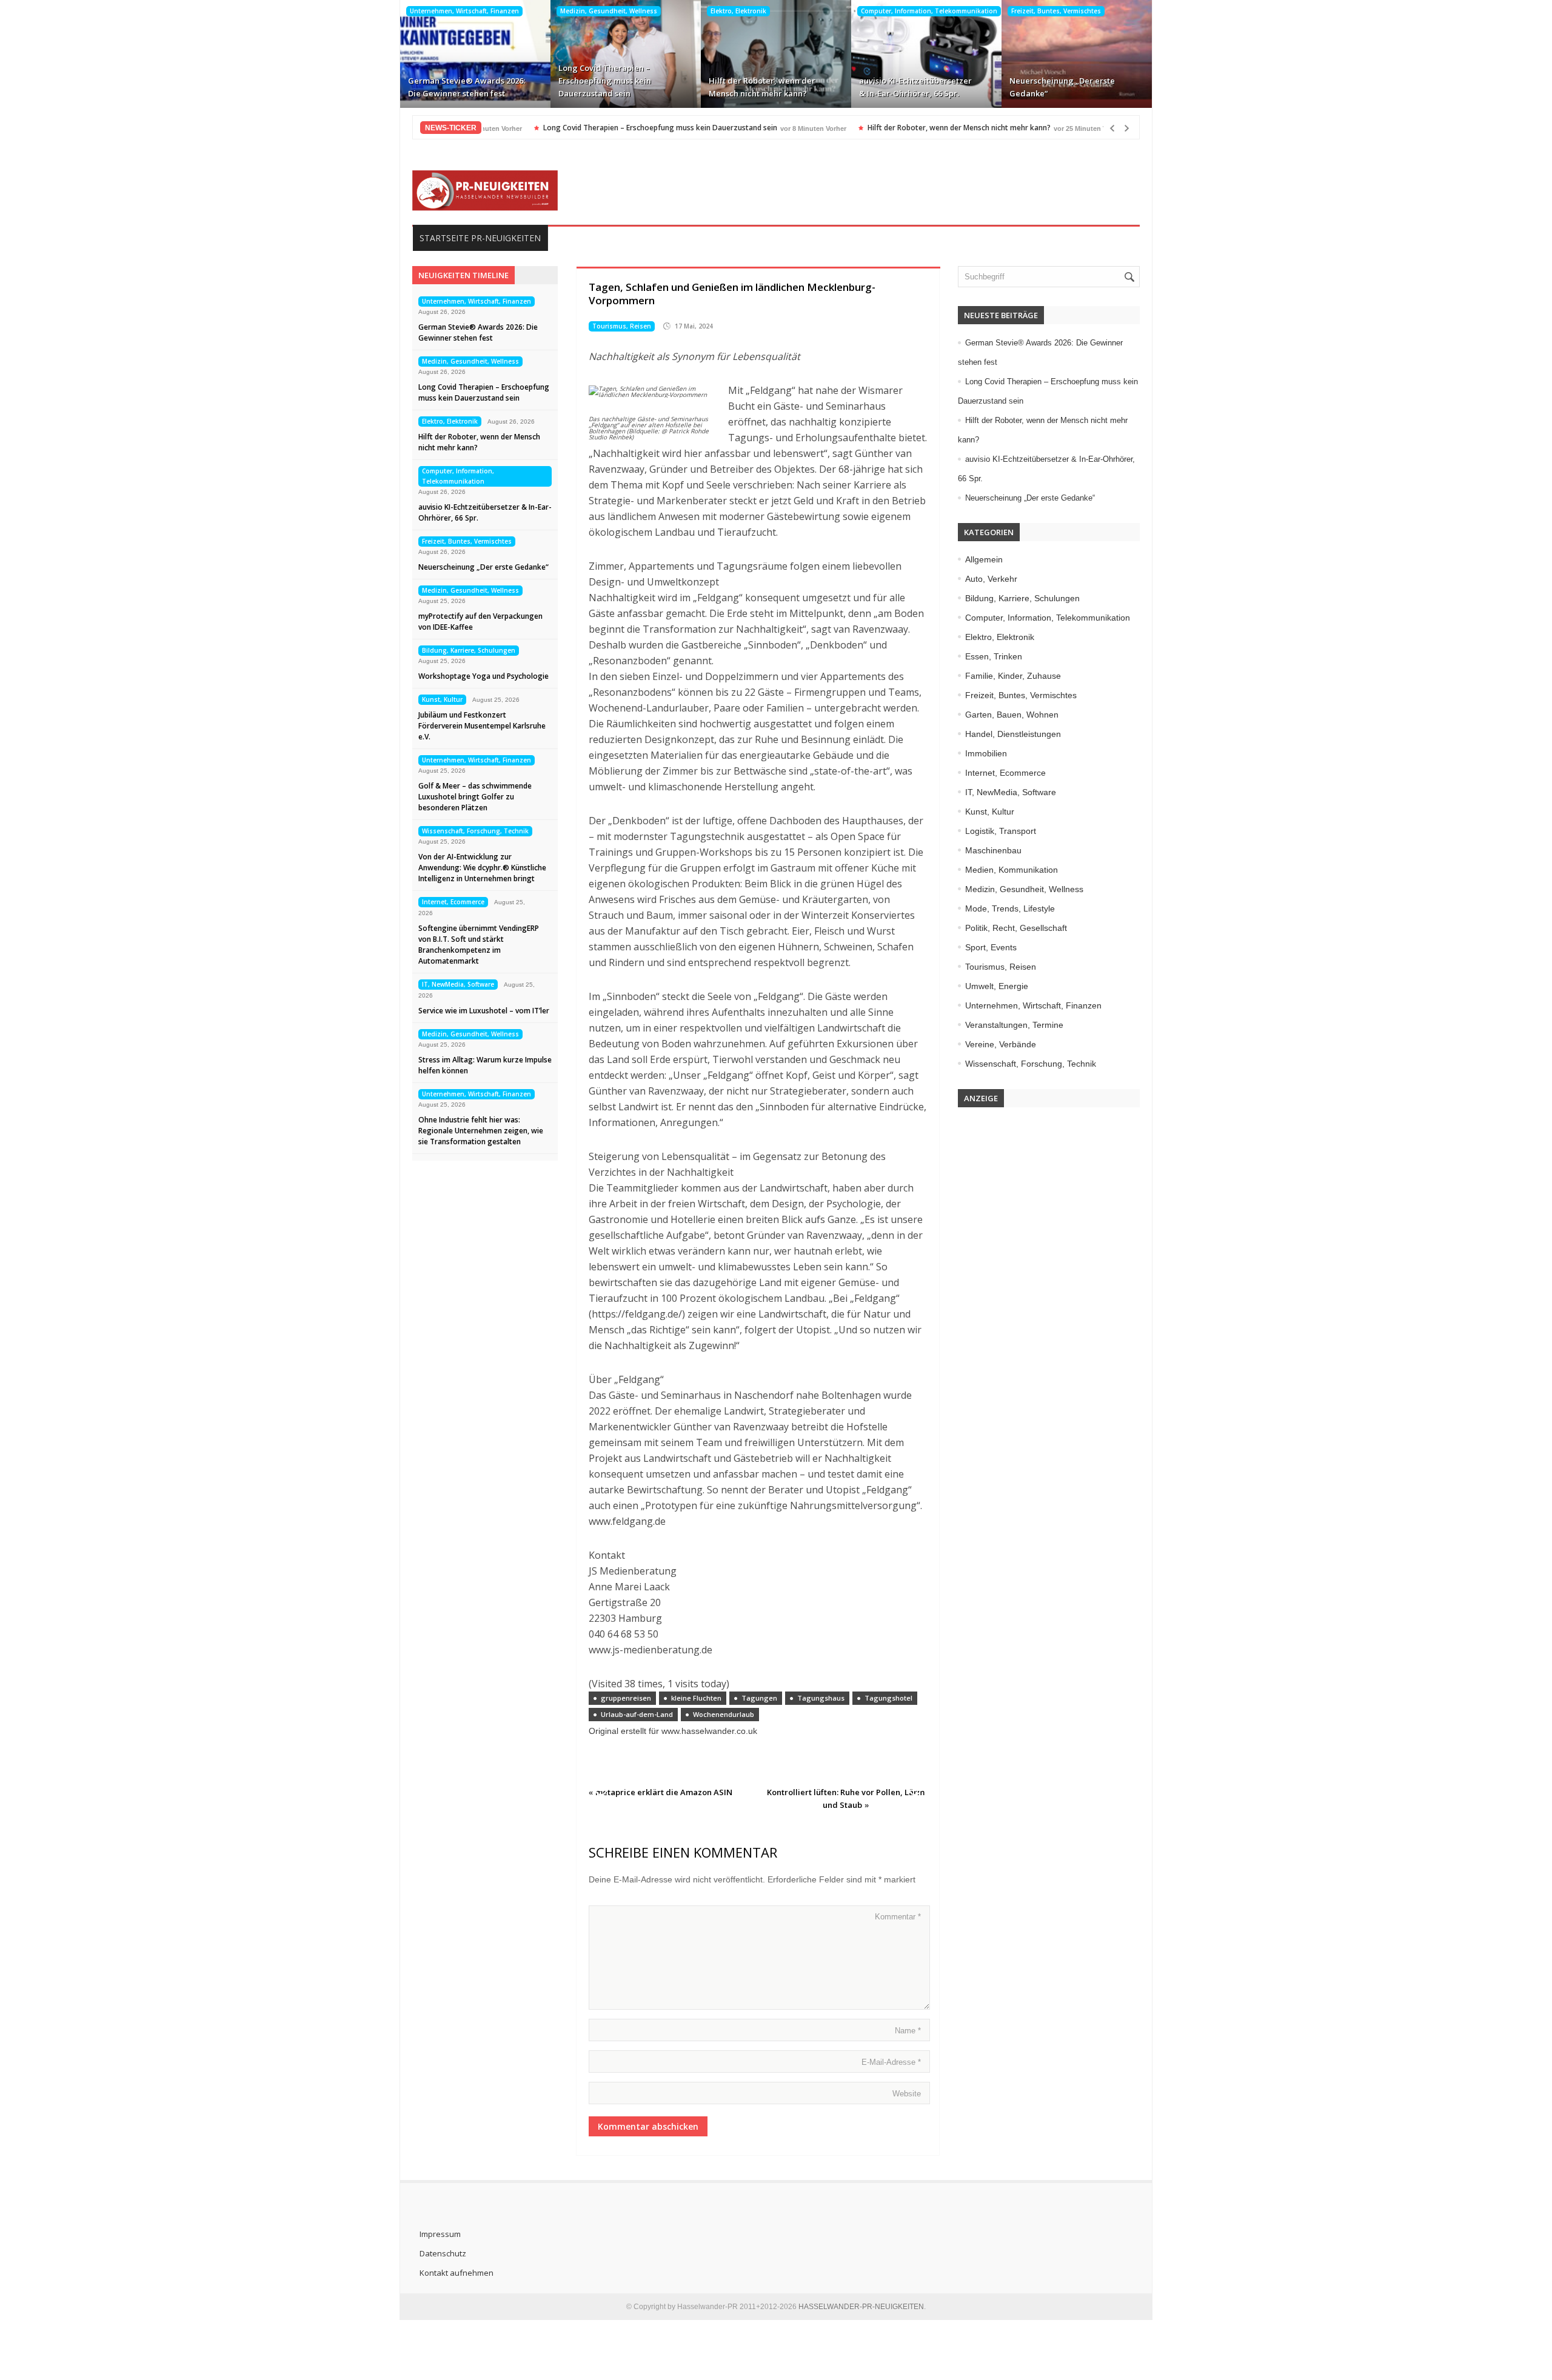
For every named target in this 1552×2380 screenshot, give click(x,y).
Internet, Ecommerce (453, 902)
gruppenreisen (626, 1698)
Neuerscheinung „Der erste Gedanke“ (1062, 87)
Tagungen (759, 1698)
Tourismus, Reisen (622, 326)
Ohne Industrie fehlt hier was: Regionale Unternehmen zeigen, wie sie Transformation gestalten (481, 1131)
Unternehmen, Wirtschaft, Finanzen (464, 11)
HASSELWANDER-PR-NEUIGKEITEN (861, 2307)
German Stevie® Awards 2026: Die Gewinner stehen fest (467, 87)
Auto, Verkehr (991, 579)
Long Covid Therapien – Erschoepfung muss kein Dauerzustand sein (605, 81)
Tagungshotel (888, 1698)
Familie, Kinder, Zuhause (1013, 676)
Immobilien (986, 753)
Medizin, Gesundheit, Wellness (609, 11)
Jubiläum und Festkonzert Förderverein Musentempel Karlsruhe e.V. (482, 726)
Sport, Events (991, 947)
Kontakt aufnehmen (457, 2273)
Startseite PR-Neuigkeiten (480, 238)
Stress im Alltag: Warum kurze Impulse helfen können (485, 1065)
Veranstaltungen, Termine (1014, 1025)
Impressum (440, 2234)
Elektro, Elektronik (738, 11)
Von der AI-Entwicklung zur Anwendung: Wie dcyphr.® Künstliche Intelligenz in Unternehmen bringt (482, 868)
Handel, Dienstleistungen (1013, 734)
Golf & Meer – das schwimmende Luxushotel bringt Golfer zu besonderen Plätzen (475, 797)
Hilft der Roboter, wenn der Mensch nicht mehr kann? (762, 87)
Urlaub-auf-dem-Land (637, 1714)
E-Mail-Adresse (891, 2062)
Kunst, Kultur (442, 699)
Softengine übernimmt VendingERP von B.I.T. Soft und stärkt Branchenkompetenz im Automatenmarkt (479, 945)
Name (908, 2031)
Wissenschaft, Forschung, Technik (475, 831)
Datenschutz (443, 2253)
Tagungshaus (821, 1698)
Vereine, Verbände (1001, 1044)
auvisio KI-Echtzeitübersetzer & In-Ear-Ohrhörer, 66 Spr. (915, 87)
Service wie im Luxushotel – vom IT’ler (484, 1011)
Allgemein (984, 559)
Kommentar (898, 1917)
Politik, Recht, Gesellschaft (1016, 928)
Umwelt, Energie (997, 986)
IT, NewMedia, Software (458, 984)
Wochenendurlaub (724, 1714)
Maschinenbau (993, 850)
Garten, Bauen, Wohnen (1012, 715)
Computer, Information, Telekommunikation (929, 11)
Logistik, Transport (1001, 831)
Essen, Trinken (994, 656)
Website (907, 2094)
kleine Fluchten (696, 1698)
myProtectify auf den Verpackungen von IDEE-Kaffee (480, 622)
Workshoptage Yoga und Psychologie (483, 676)
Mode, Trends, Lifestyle (1010, 908)
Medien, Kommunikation (1012, 870)
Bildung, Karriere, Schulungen (469, 650)
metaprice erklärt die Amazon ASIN (664, 1792)
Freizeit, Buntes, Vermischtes (1056, 11)
